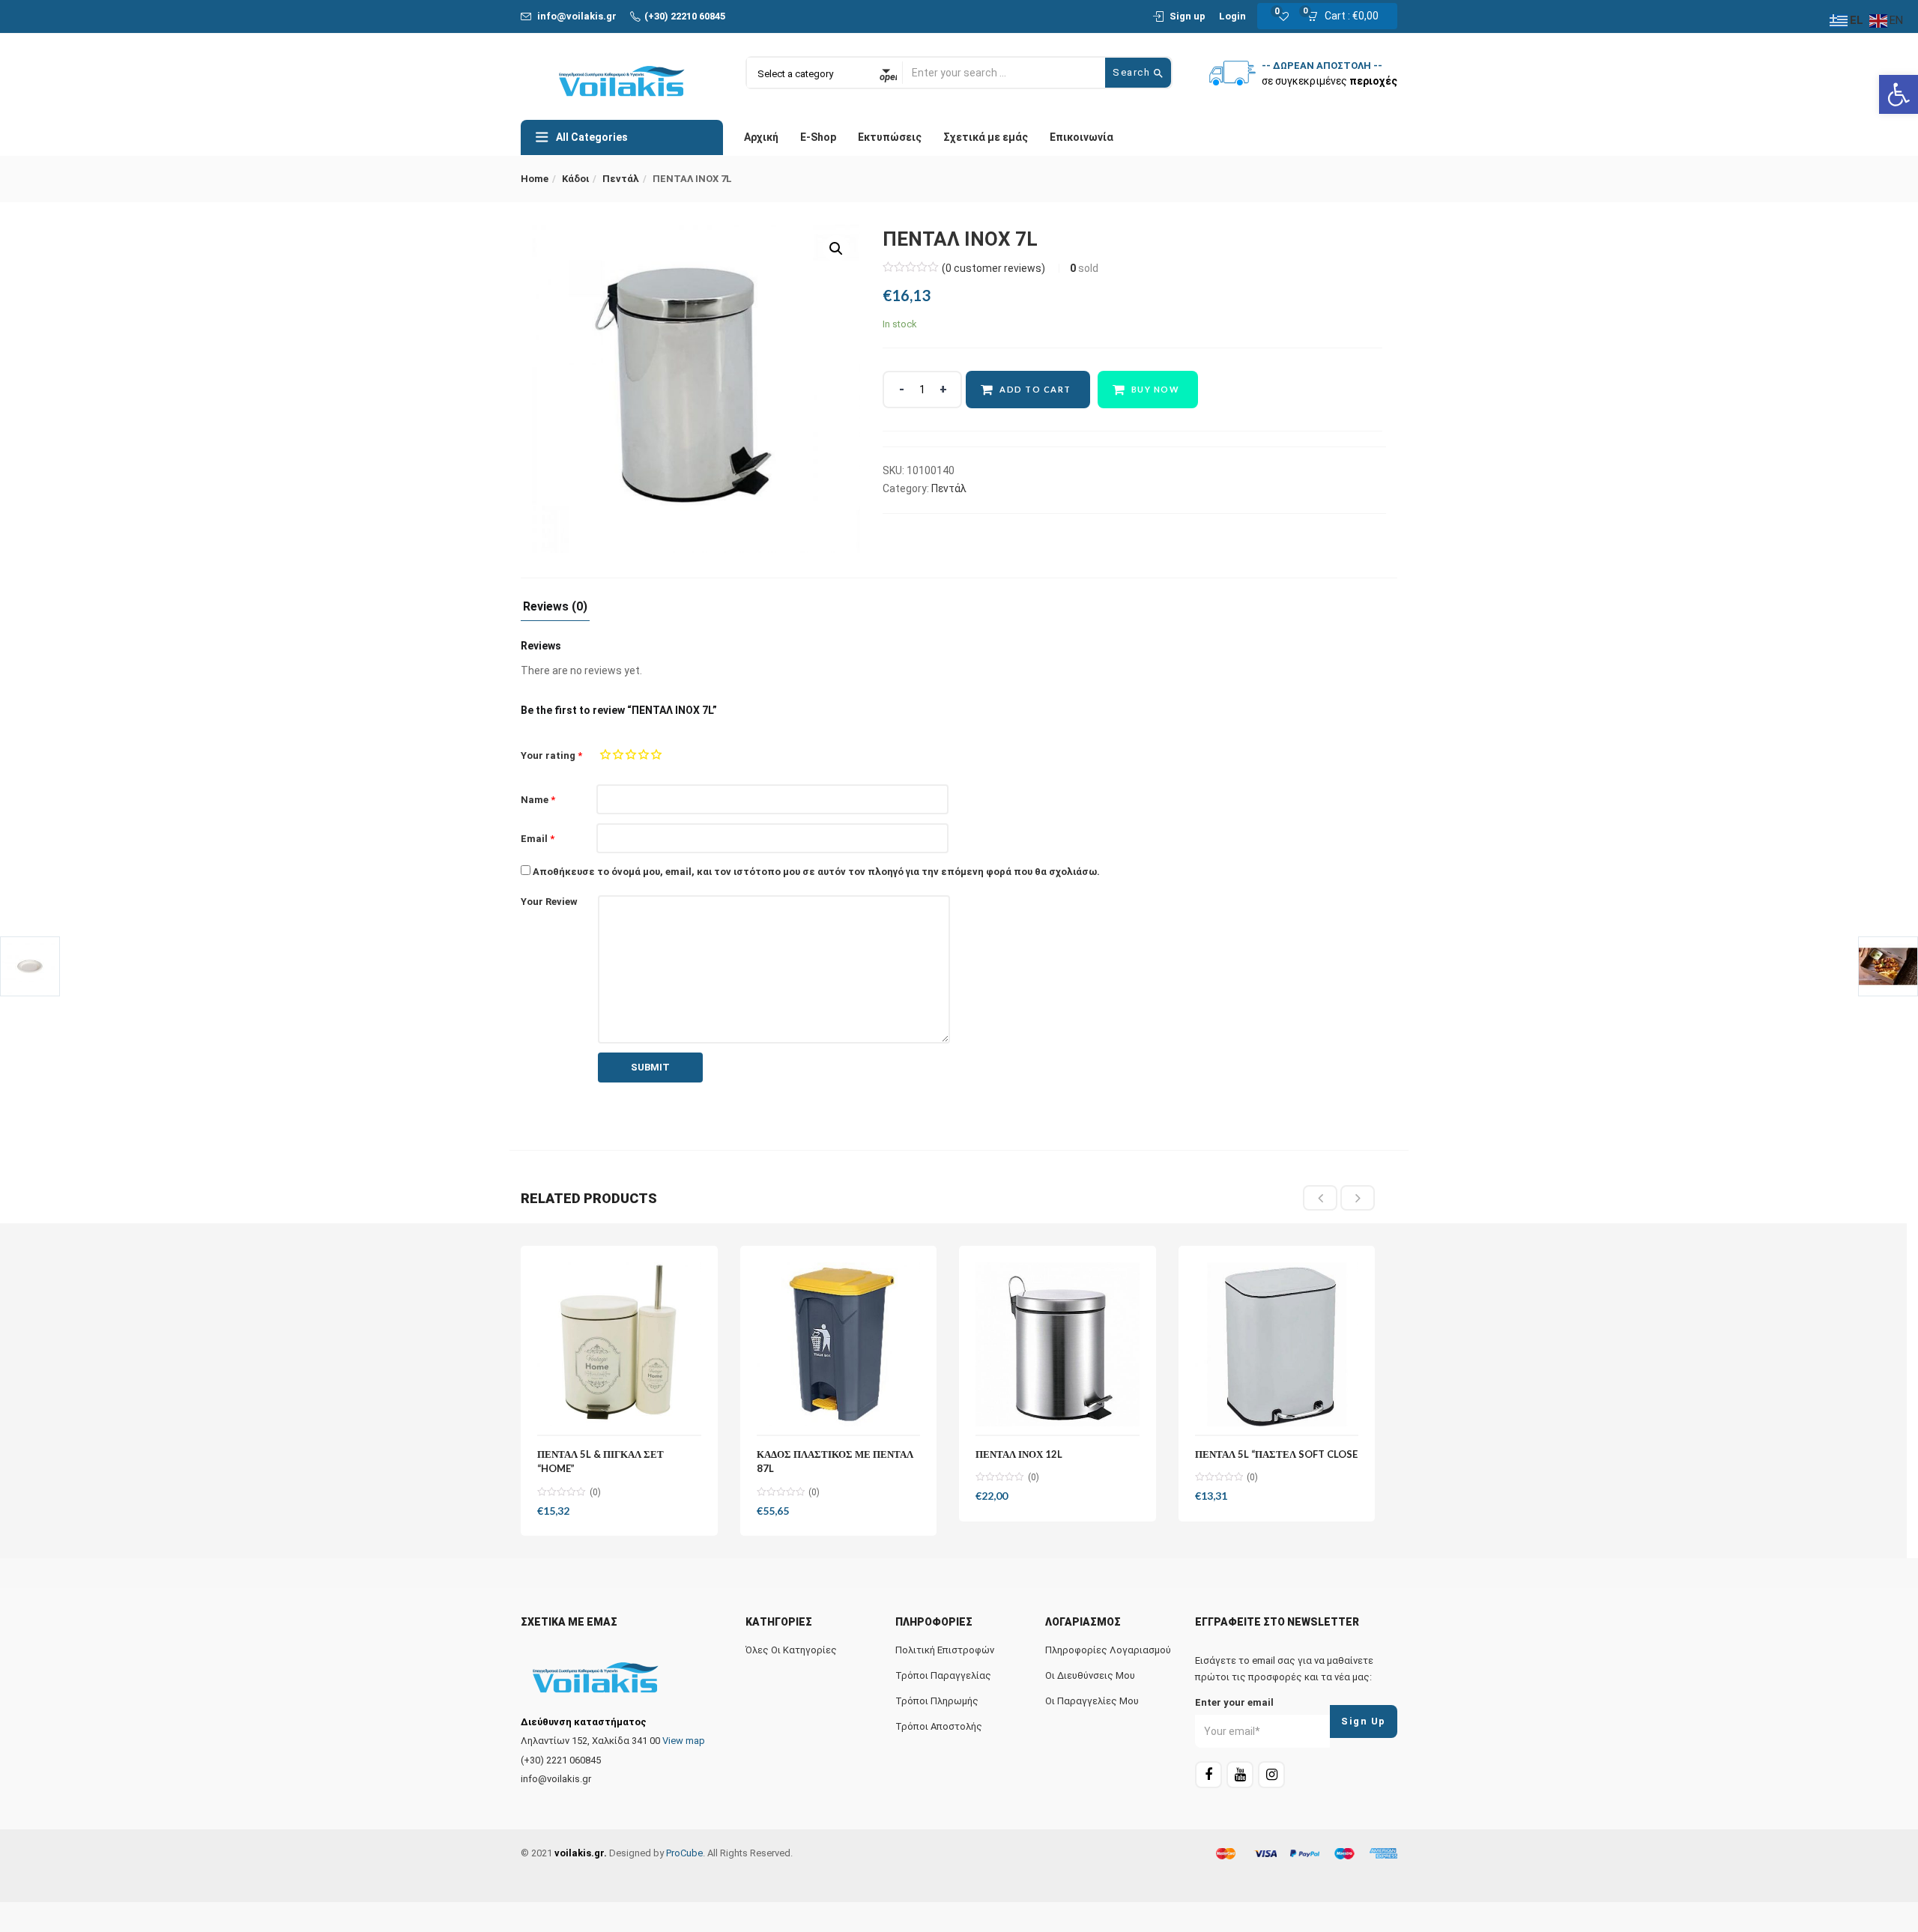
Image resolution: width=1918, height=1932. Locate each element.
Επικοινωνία (1081, 137)
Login (1232, 16)
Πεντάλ (621, 179)
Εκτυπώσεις (890, 137)
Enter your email (1234, 1702)
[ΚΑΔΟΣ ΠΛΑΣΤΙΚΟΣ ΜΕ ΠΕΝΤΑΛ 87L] (839, 1344)
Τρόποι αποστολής (939, 1726)
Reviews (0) (555, 607)
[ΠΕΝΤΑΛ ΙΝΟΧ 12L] (1058, 1344)
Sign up (1188, 16)
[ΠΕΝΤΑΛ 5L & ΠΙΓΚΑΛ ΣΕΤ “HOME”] (619, 1344)
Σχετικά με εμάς (986, 137)
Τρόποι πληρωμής (937, 1701)
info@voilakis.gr (577, 16)
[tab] (555, 611)
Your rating (551, 755)
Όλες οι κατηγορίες (791, 1650)
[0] (1438, 1748)
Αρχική (761, 137)
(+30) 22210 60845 (685, 16)
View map (684, 1741)
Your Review (549, 902)
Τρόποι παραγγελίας (943, 1675)
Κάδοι (575, 179)
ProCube (684, 1853)
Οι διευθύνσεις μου (1090, 1675)
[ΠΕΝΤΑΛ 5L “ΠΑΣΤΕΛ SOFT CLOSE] (1277, 1344)
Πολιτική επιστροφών (945, 1650)
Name (538, 800)
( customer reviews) (993, 268)
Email (538, 839)
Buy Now (1156, 389)
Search (1133, 72)
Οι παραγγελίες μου (1092, 1701)
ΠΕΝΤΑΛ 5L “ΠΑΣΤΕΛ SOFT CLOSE (1276, 1454)
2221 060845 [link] (574, 1760)
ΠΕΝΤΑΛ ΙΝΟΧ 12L (1019, 1454)
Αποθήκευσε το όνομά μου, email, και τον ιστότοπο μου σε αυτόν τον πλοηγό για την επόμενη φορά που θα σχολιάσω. (816, 872)
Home (535, 179)
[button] (1347, 16)
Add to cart (1035, 389)
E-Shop (818, 137)
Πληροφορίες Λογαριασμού (1108, 1650)
